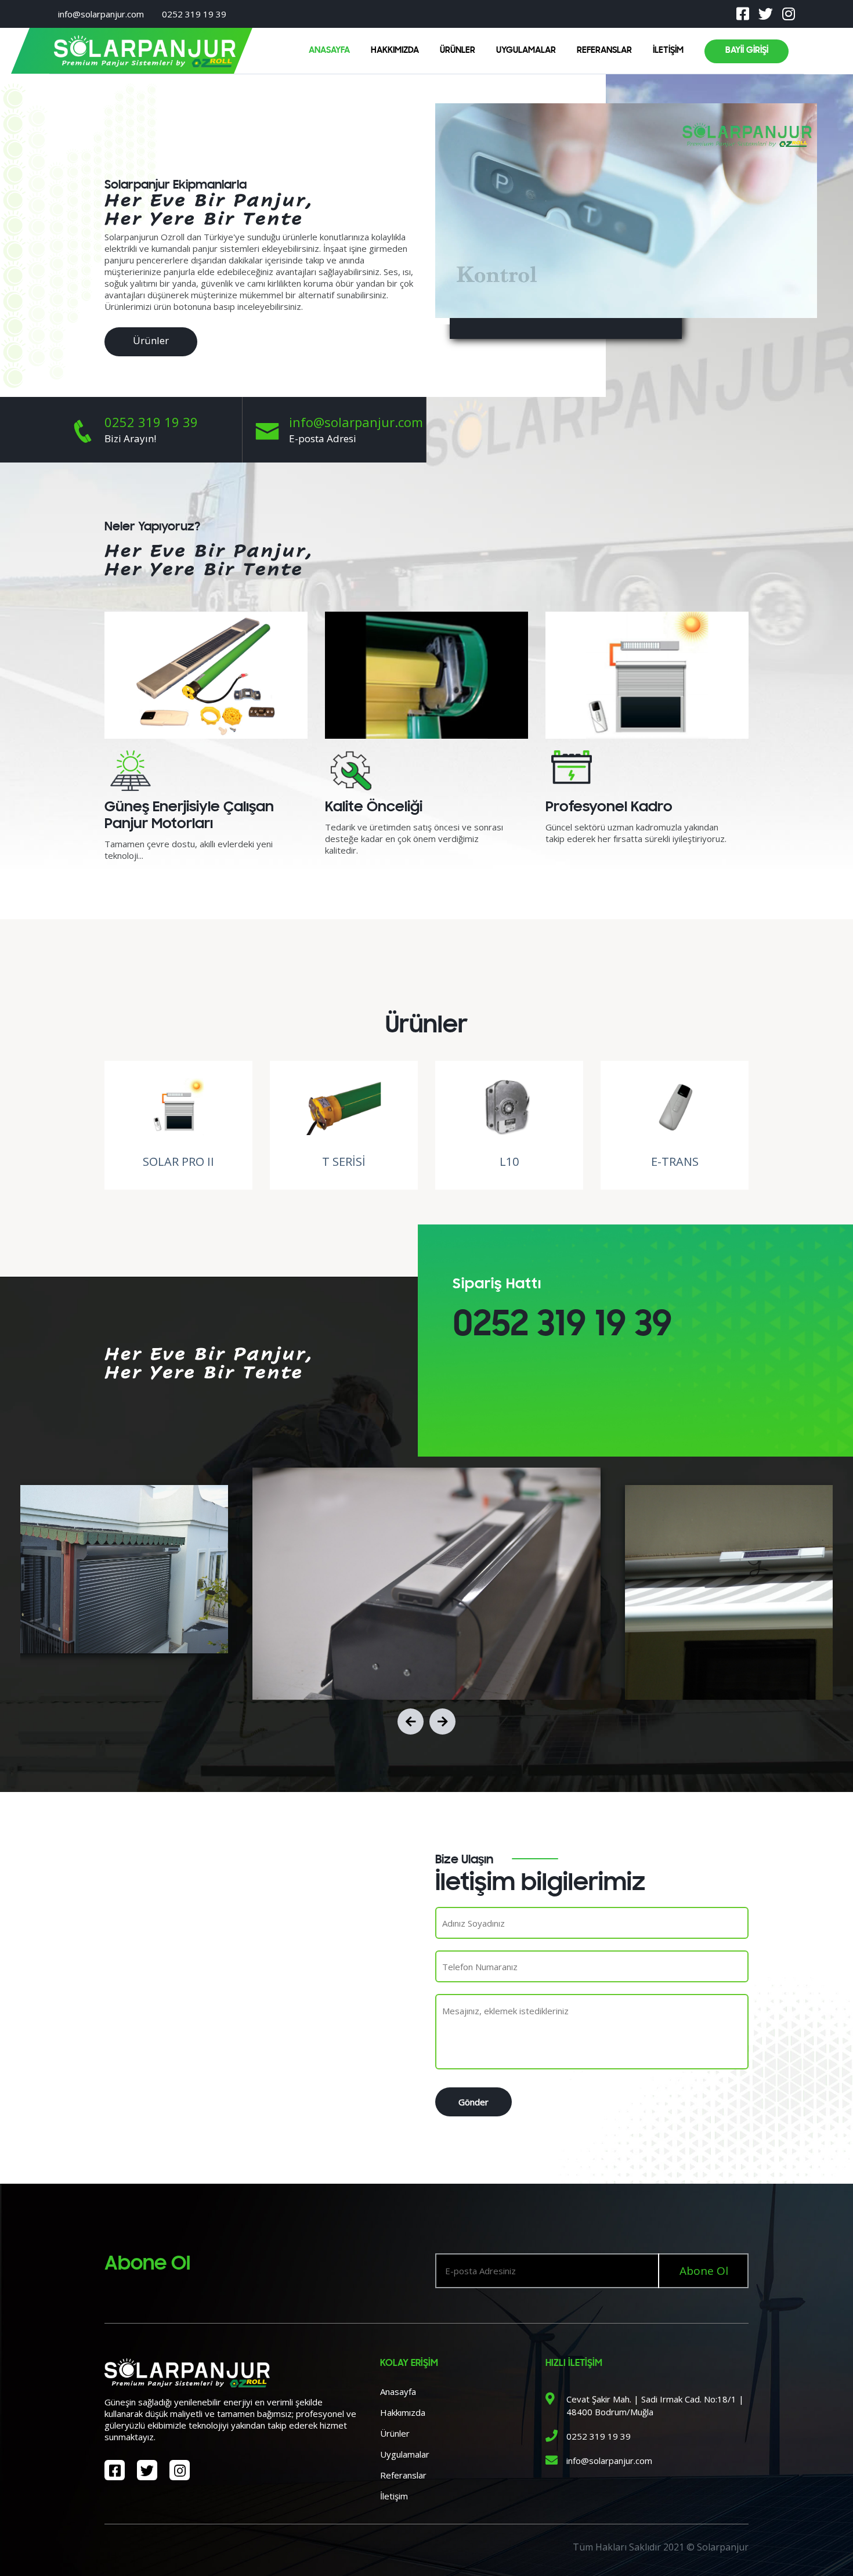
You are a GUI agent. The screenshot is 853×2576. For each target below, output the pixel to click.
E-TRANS (675, 1161)
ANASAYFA (329, 50)
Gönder (474, 2102)
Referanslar (403, 2475)
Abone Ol (704, 2271)
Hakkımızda (403, 2412)
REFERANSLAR (604, 50)
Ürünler (151, 340)
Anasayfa (398, 2391)
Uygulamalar (405, 2454)
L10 (509, 1161)
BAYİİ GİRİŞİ (747, 50)
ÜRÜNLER (458, 50)
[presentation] (411, 1721)
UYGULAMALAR (526, 50)
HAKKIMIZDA (395, 50)
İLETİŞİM (668, 50)
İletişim (394, 2496)
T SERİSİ (344, 1161)
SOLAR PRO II (178, 1161)
